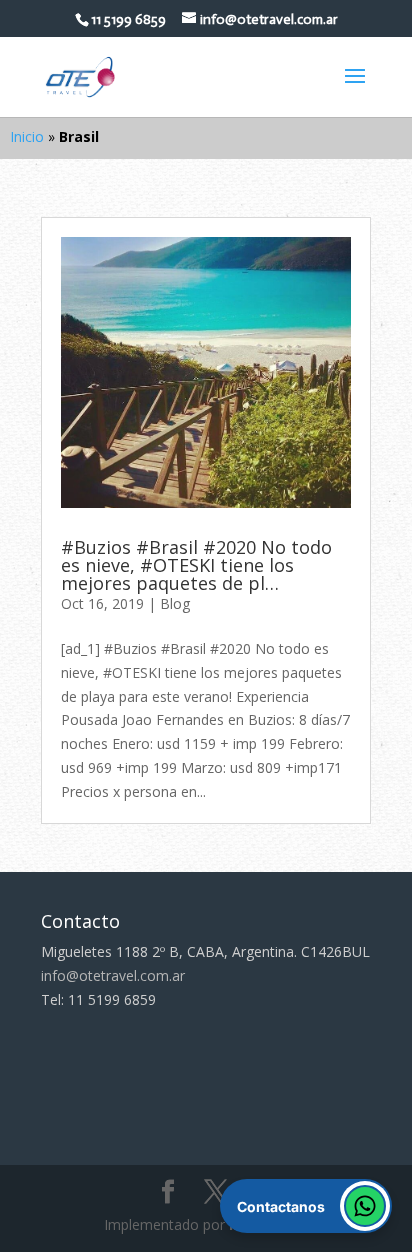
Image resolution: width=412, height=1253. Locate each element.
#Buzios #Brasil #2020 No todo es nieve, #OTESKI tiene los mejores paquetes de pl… (196, 565)
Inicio (27, 136)
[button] (306, 1206)
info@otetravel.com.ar (113, 975)
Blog (175, 603)
